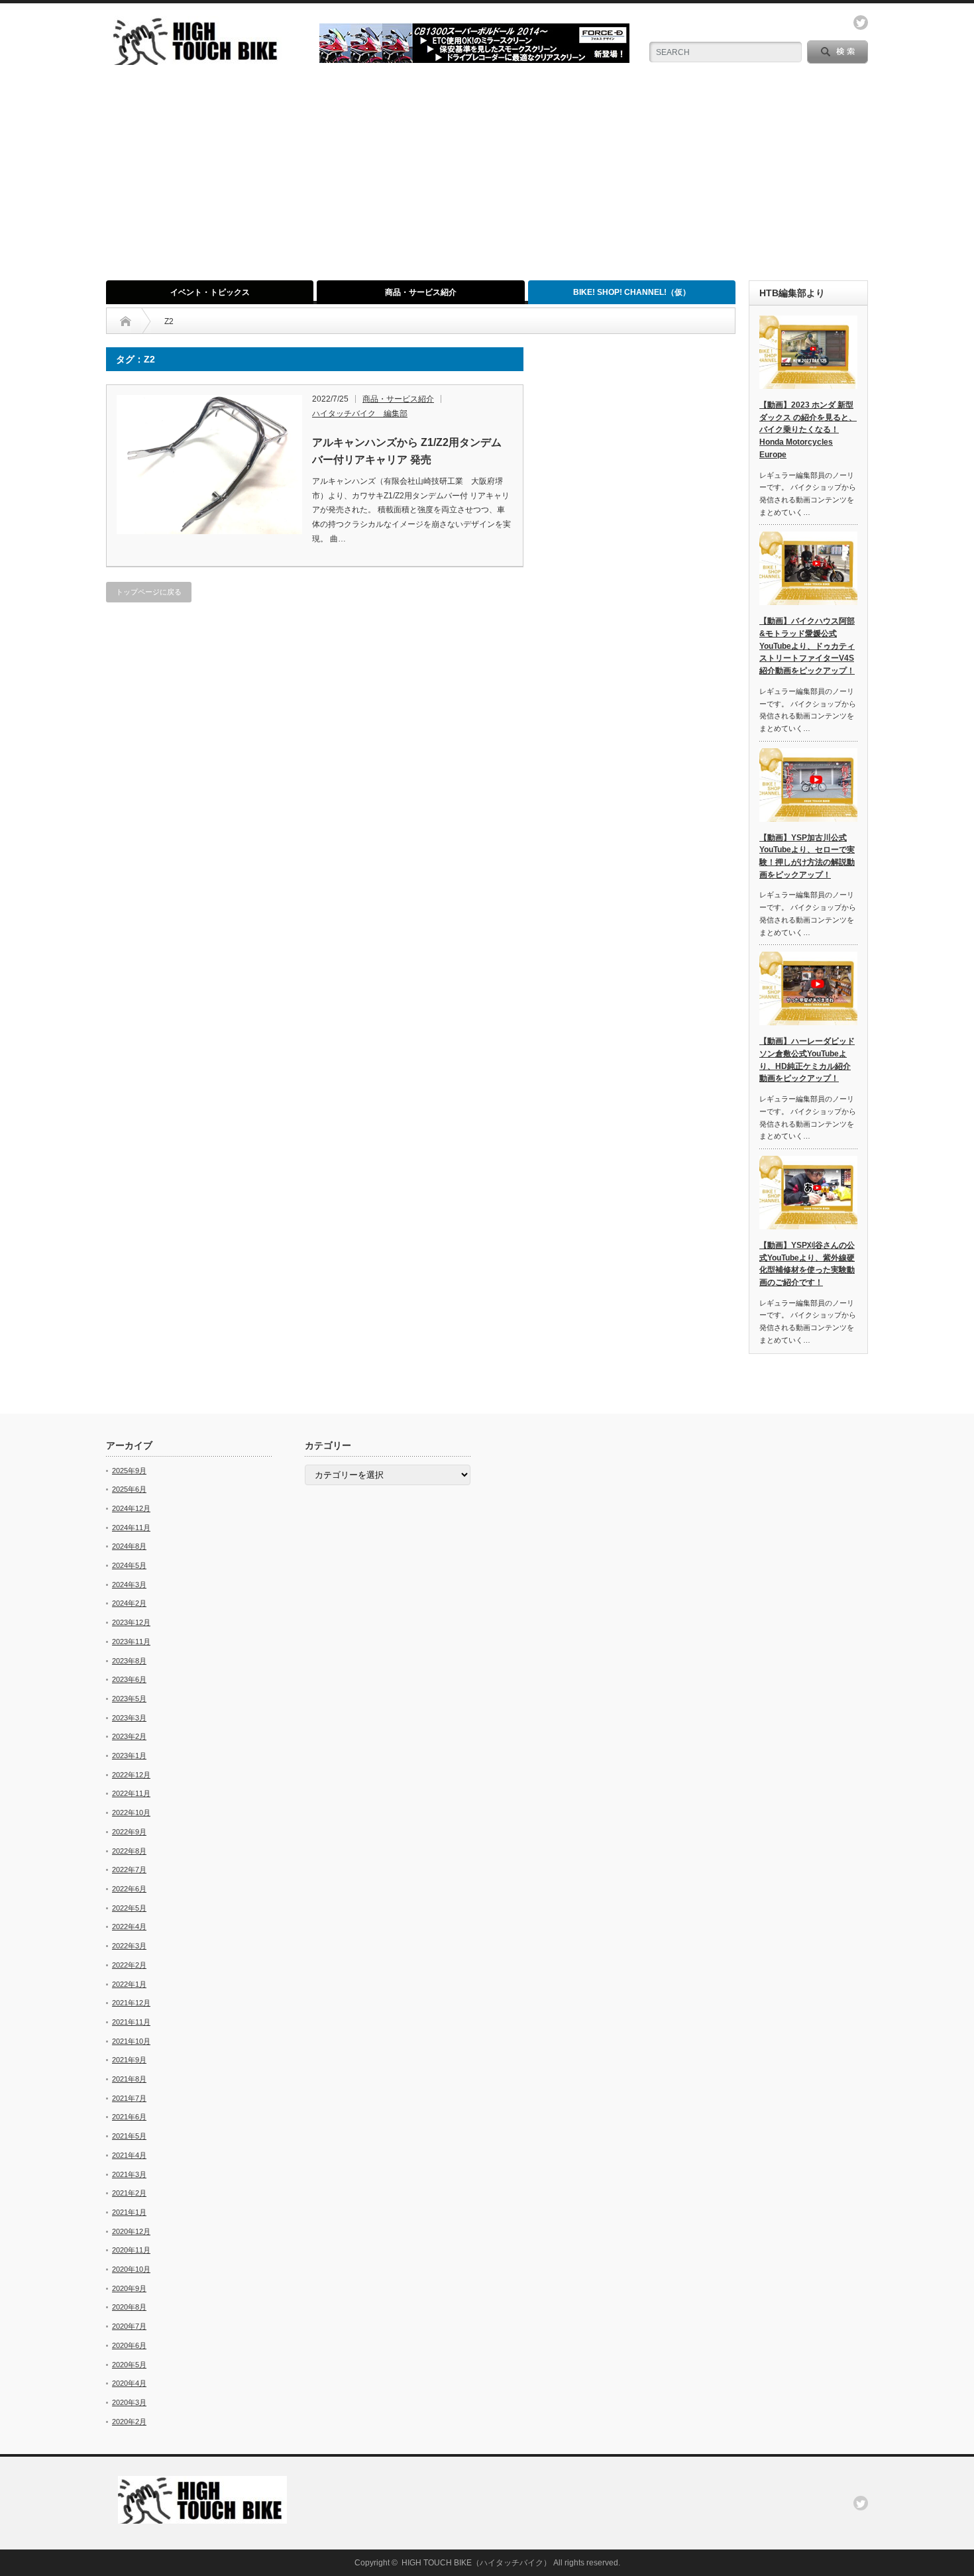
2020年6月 (129, 2345)
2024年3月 (129, 1585)
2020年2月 (129, 2422)
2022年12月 (131, 1775)
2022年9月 (129, 1832)
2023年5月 (129, 1699)
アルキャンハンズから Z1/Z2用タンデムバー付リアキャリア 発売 (407, 451)
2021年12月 (131, 2003)
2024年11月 (131, 1528)
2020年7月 (129, 2326)
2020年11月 (131, 2250)
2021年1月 (129, 2212)
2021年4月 (129, 2155)
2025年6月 (129, 1489)
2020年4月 (129, 2383)
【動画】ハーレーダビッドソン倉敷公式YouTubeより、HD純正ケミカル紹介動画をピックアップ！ (807, 1060)
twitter (861, 23)
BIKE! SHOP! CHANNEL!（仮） (632, 292)
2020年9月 (129, 2288)
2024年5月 (129, 1565)
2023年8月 (129, 1661)
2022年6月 (129, 1889)
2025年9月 (129, 1471)
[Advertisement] (487, 181)
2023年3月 (129, 1718)
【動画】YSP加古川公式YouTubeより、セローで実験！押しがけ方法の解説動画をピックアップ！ (807, 856)
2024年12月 (131, 1508)
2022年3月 (129, 1946)
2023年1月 (129, 1756)
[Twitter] (861, 2503)
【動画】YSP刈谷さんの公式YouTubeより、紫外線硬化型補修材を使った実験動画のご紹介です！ (807, 1264)
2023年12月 (131, 1622)
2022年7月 (129, 1870)
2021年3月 (129, 2174)
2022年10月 (131, 1813)
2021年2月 (129, 2193)
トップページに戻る (149, 592)
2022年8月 (129, 1851)
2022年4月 (129, 1927)
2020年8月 (129, 2307)
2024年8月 (129, 1546)
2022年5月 (129, 1908)
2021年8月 (129, 2079)
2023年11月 (131, 1642)
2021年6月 (129, 2117)
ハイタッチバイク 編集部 (360, 414)
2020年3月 (129, 2402)
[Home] (126, 321)
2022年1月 (129, 1984)
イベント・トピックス (210, 292)
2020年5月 (129, 2365)
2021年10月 (131, 2041)
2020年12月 (131, 2231)
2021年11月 (131, 2022)
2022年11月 (131, 1793)
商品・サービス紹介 (421, 292)
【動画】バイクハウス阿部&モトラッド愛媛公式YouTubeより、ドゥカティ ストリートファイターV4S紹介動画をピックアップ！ (807, 646)
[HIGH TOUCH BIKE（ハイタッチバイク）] (197, 59)
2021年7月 (129, 2098)
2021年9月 (129, 2060)
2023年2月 (129, 1736)
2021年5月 (129, 2136)
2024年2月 (129, 1603)
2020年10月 (131, 2269)
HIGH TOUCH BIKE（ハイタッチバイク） (476, 2563)
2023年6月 (129, 1679)
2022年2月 (129, 1965)
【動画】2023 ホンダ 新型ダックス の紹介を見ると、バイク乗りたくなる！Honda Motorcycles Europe (808, 430)
